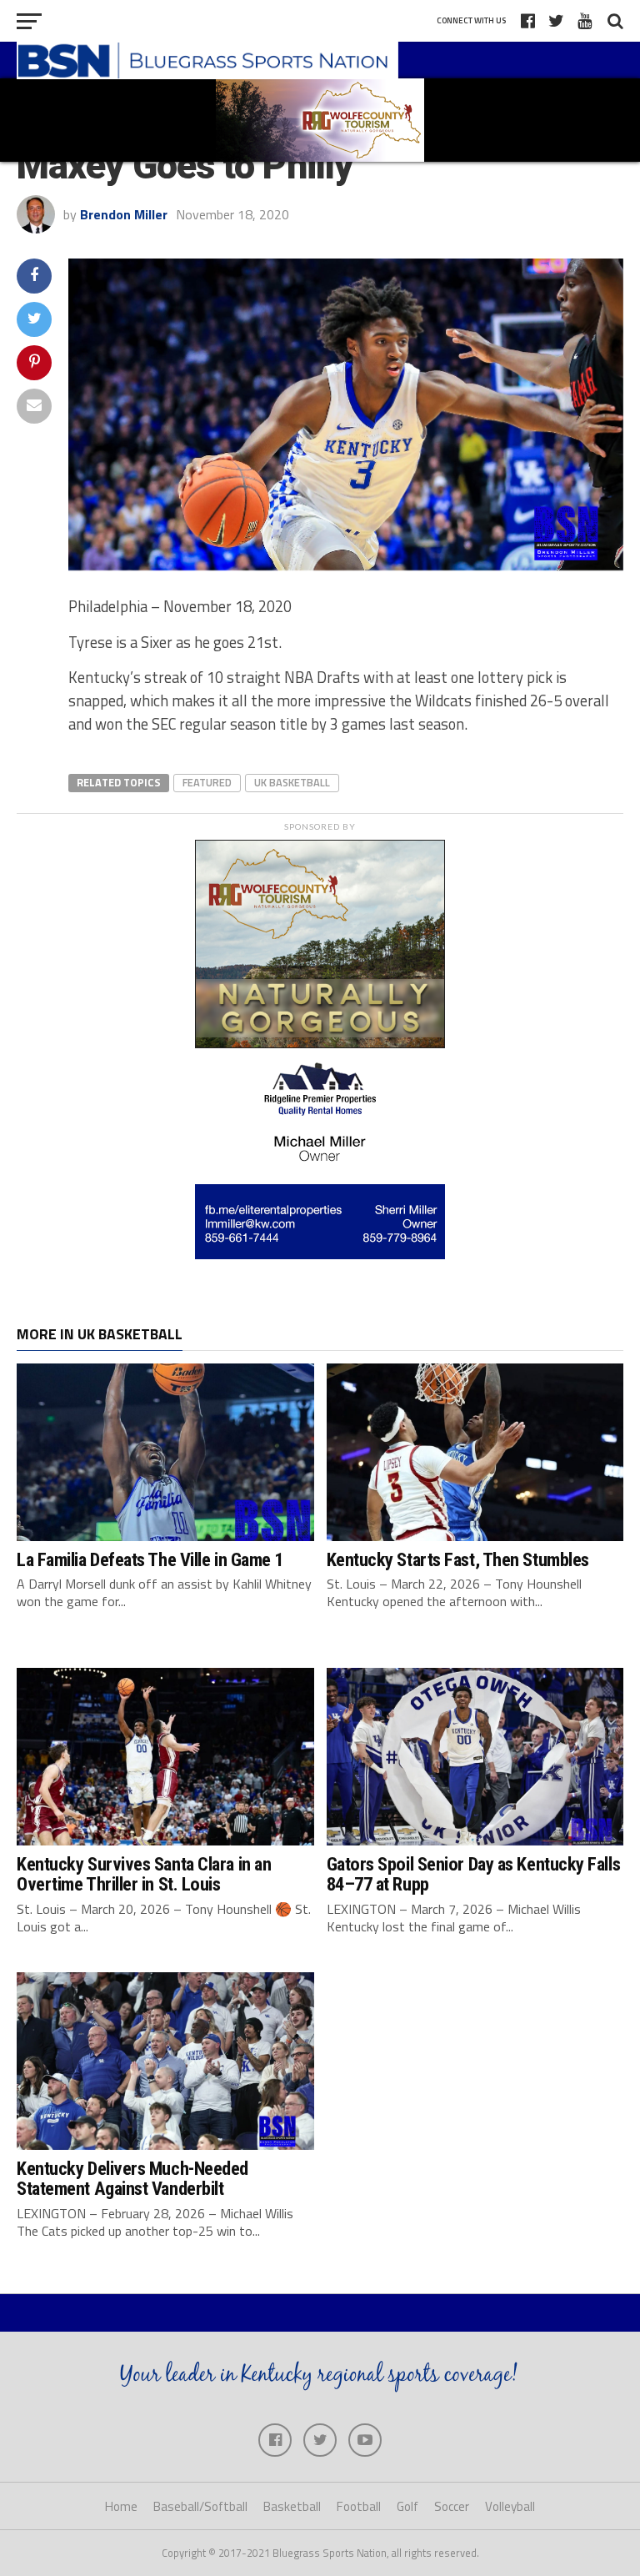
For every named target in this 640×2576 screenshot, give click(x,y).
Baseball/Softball (200, 2506)
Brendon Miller (124, 214)
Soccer (452, 2506)
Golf (407, 2506)
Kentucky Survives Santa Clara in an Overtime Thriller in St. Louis (144, 1874)
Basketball (292, 2506)
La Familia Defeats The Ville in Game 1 (150, 1559)
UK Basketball (292, 782)
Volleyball (510, 2506)
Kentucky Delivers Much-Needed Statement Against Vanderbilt (132, 2179)
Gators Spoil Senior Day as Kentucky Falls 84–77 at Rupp (474, 1874)
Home (121, 2506)
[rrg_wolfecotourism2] (320, 1043)
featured (207, 782)
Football (359, 2506)
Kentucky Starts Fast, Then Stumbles (458, 1559)
